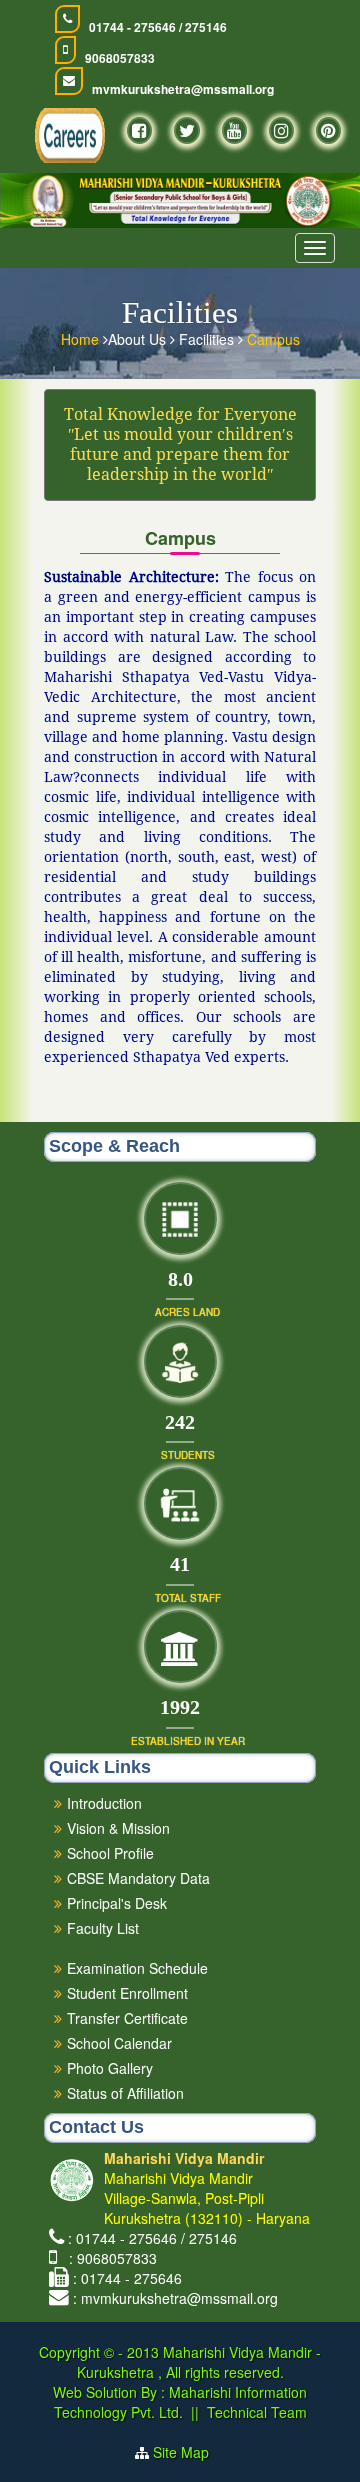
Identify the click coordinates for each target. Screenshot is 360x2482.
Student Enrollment (127, 1993)
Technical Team (257, 2412)
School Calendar (119, 2043)
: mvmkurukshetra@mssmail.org (175, 2298)
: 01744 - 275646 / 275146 (152, 2238)
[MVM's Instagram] (281, 130)
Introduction (104, 1803)
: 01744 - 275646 (127, 2278)
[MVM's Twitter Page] (187, 130)
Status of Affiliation (125, 2093)
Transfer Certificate (127, 2018)
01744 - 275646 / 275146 (158, 27)
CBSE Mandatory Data (138, 1878)
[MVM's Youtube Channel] (234, 130)
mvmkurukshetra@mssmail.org (183, 89)
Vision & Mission (118, 1828)
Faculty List (103, 1928)
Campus (273, 339)
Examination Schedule (137, 1968)
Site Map (189, 2452)
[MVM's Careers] (70, 135)
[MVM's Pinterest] (328, 130)
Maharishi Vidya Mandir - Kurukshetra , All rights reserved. (199, 2362)
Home (82, 339)
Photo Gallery (110, 2068)
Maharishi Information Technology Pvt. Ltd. (181, 2402)
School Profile (110, 1853)
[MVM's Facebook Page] (139, 130)
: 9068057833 (109, 2258)
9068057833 (120, 58)
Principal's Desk (117, 1903)
